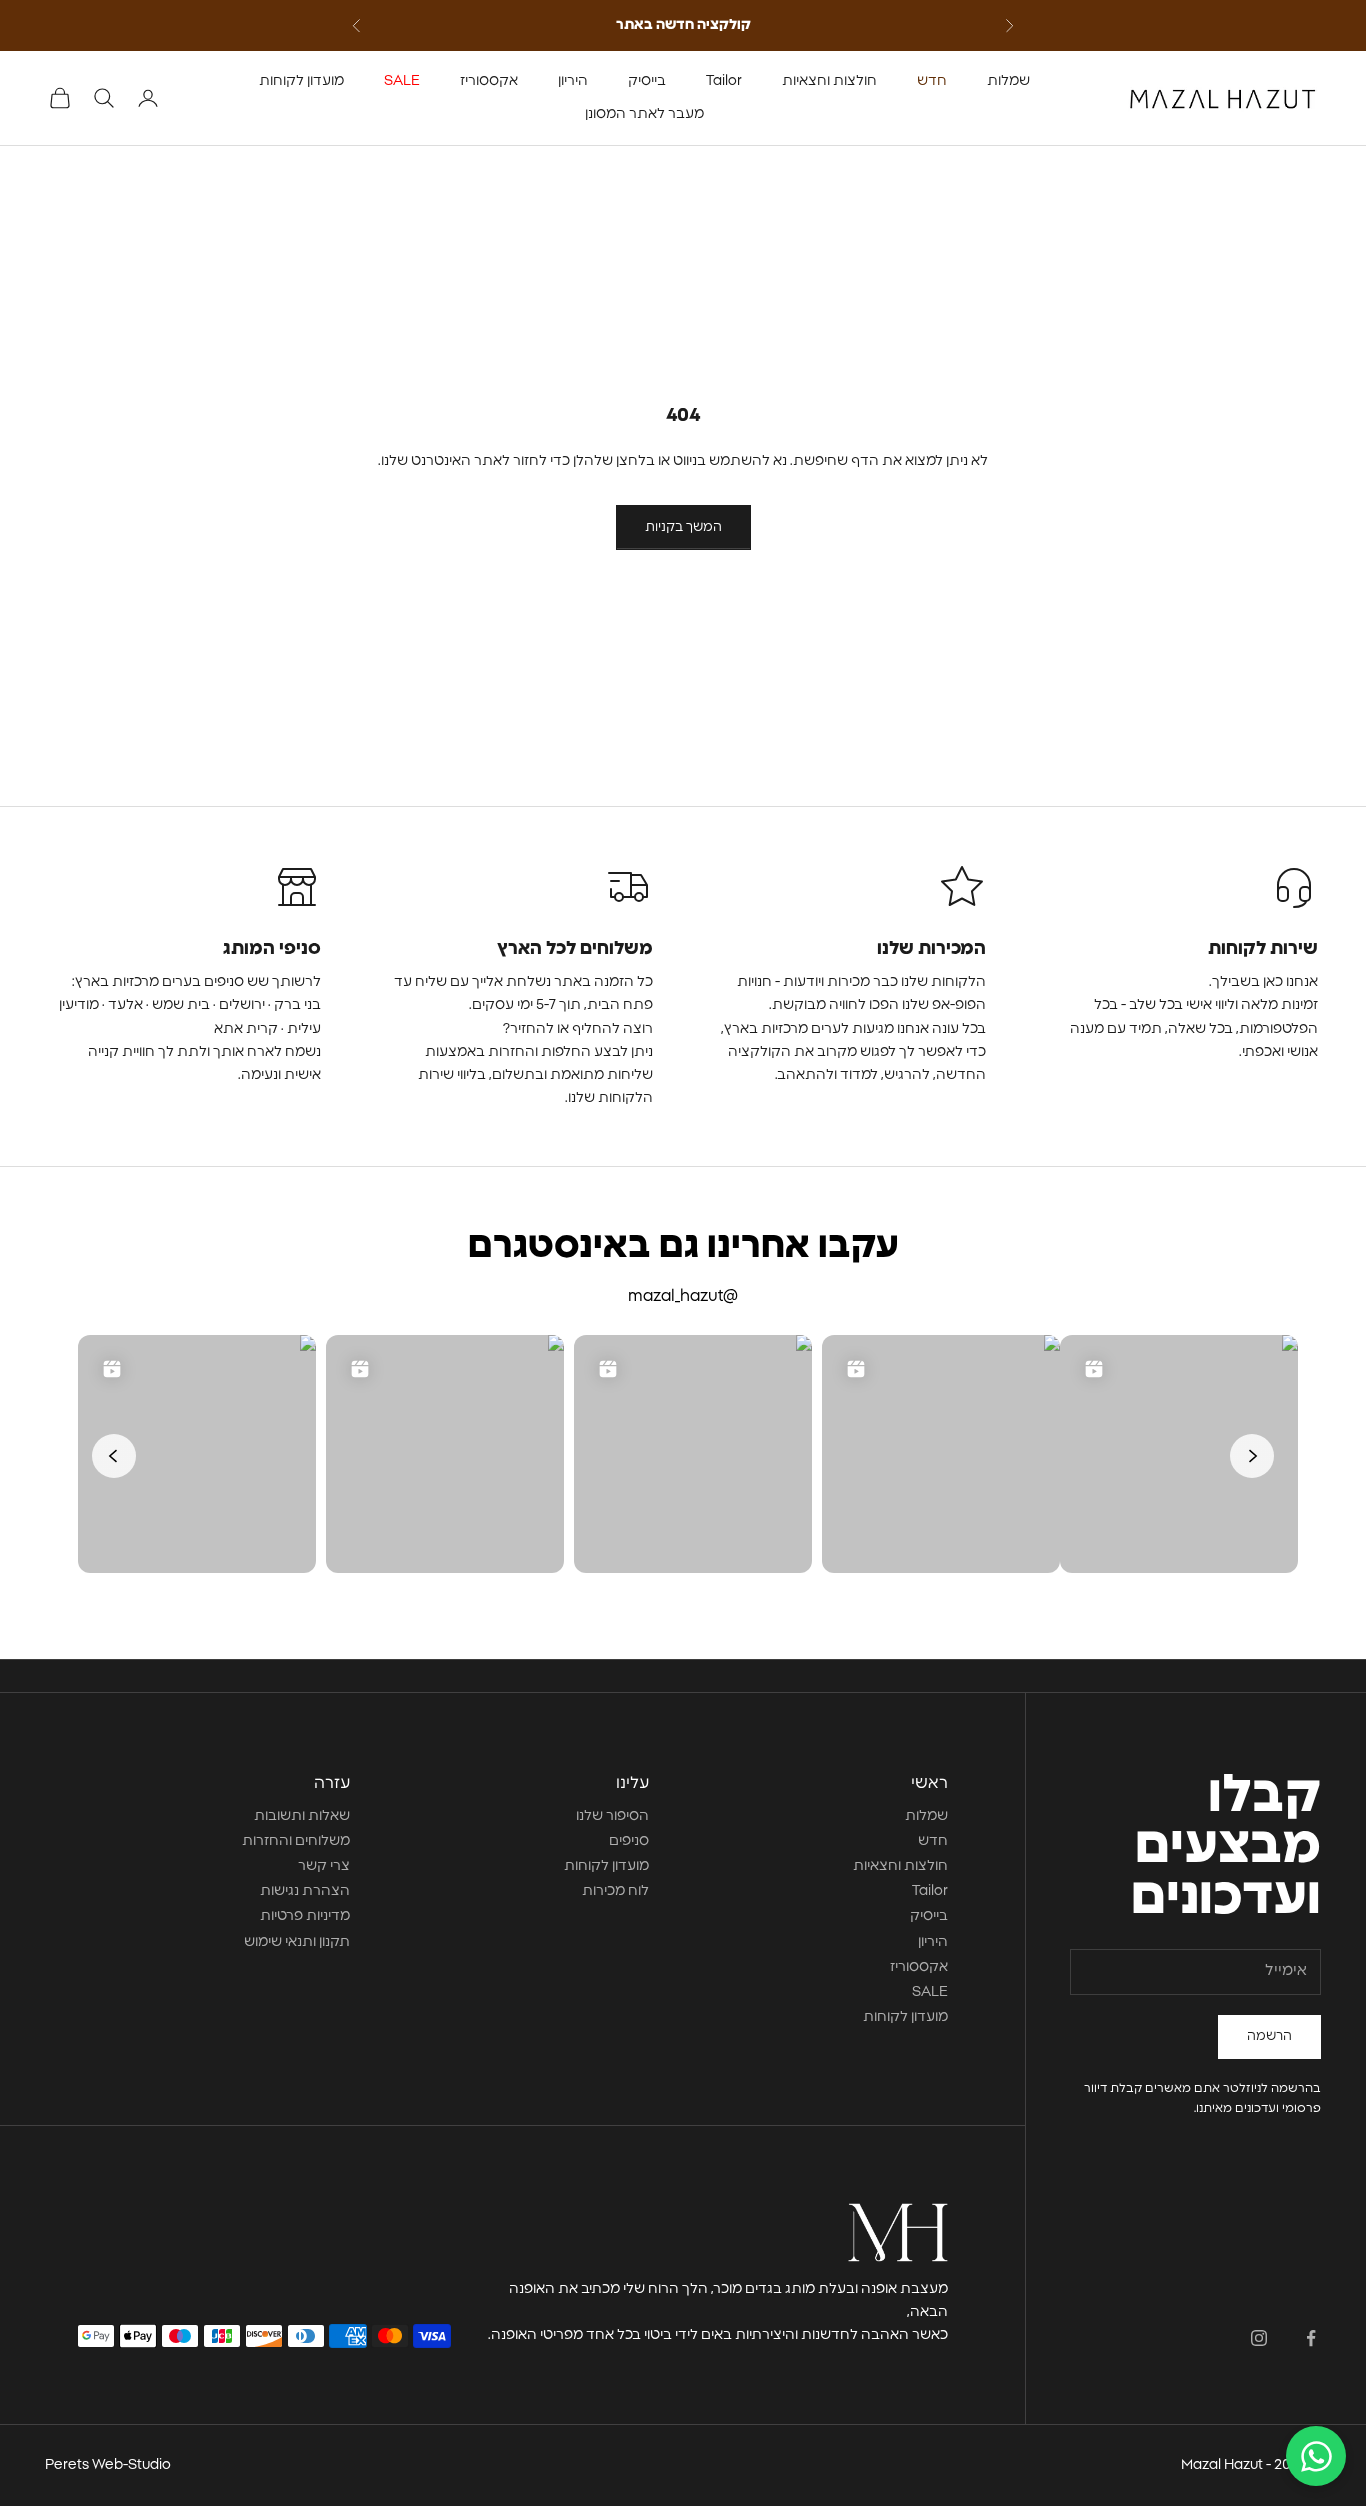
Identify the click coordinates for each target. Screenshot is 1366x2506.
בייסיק (647, 81)
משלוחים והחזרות (296, 1841)
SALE (402, 81)
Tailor (724, 81)
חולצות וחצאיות (829, 81)
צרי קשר (324, 1866)
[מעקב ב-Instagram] (1259, 2338)
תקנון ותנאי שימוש (297, 1942)
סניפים (629, 1841)
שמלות (1008, 81)
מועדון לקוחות (301, 81)
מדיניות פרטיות (305, 1916)
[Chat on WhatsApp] (1316, 2456)
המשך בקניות (683, 527)
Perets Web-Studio (108, 2465)
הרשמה (1269, 2036)
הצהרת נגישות (305, 1891)
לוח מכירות (615, 1891)
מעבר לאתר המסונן (644, 114)
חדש (932, 81)
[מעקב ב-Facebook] (1311, 2338)
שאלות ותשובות (302, 1816)
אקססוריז (489, 81)
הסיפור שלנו (612, 1816)
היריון (573, 81)
